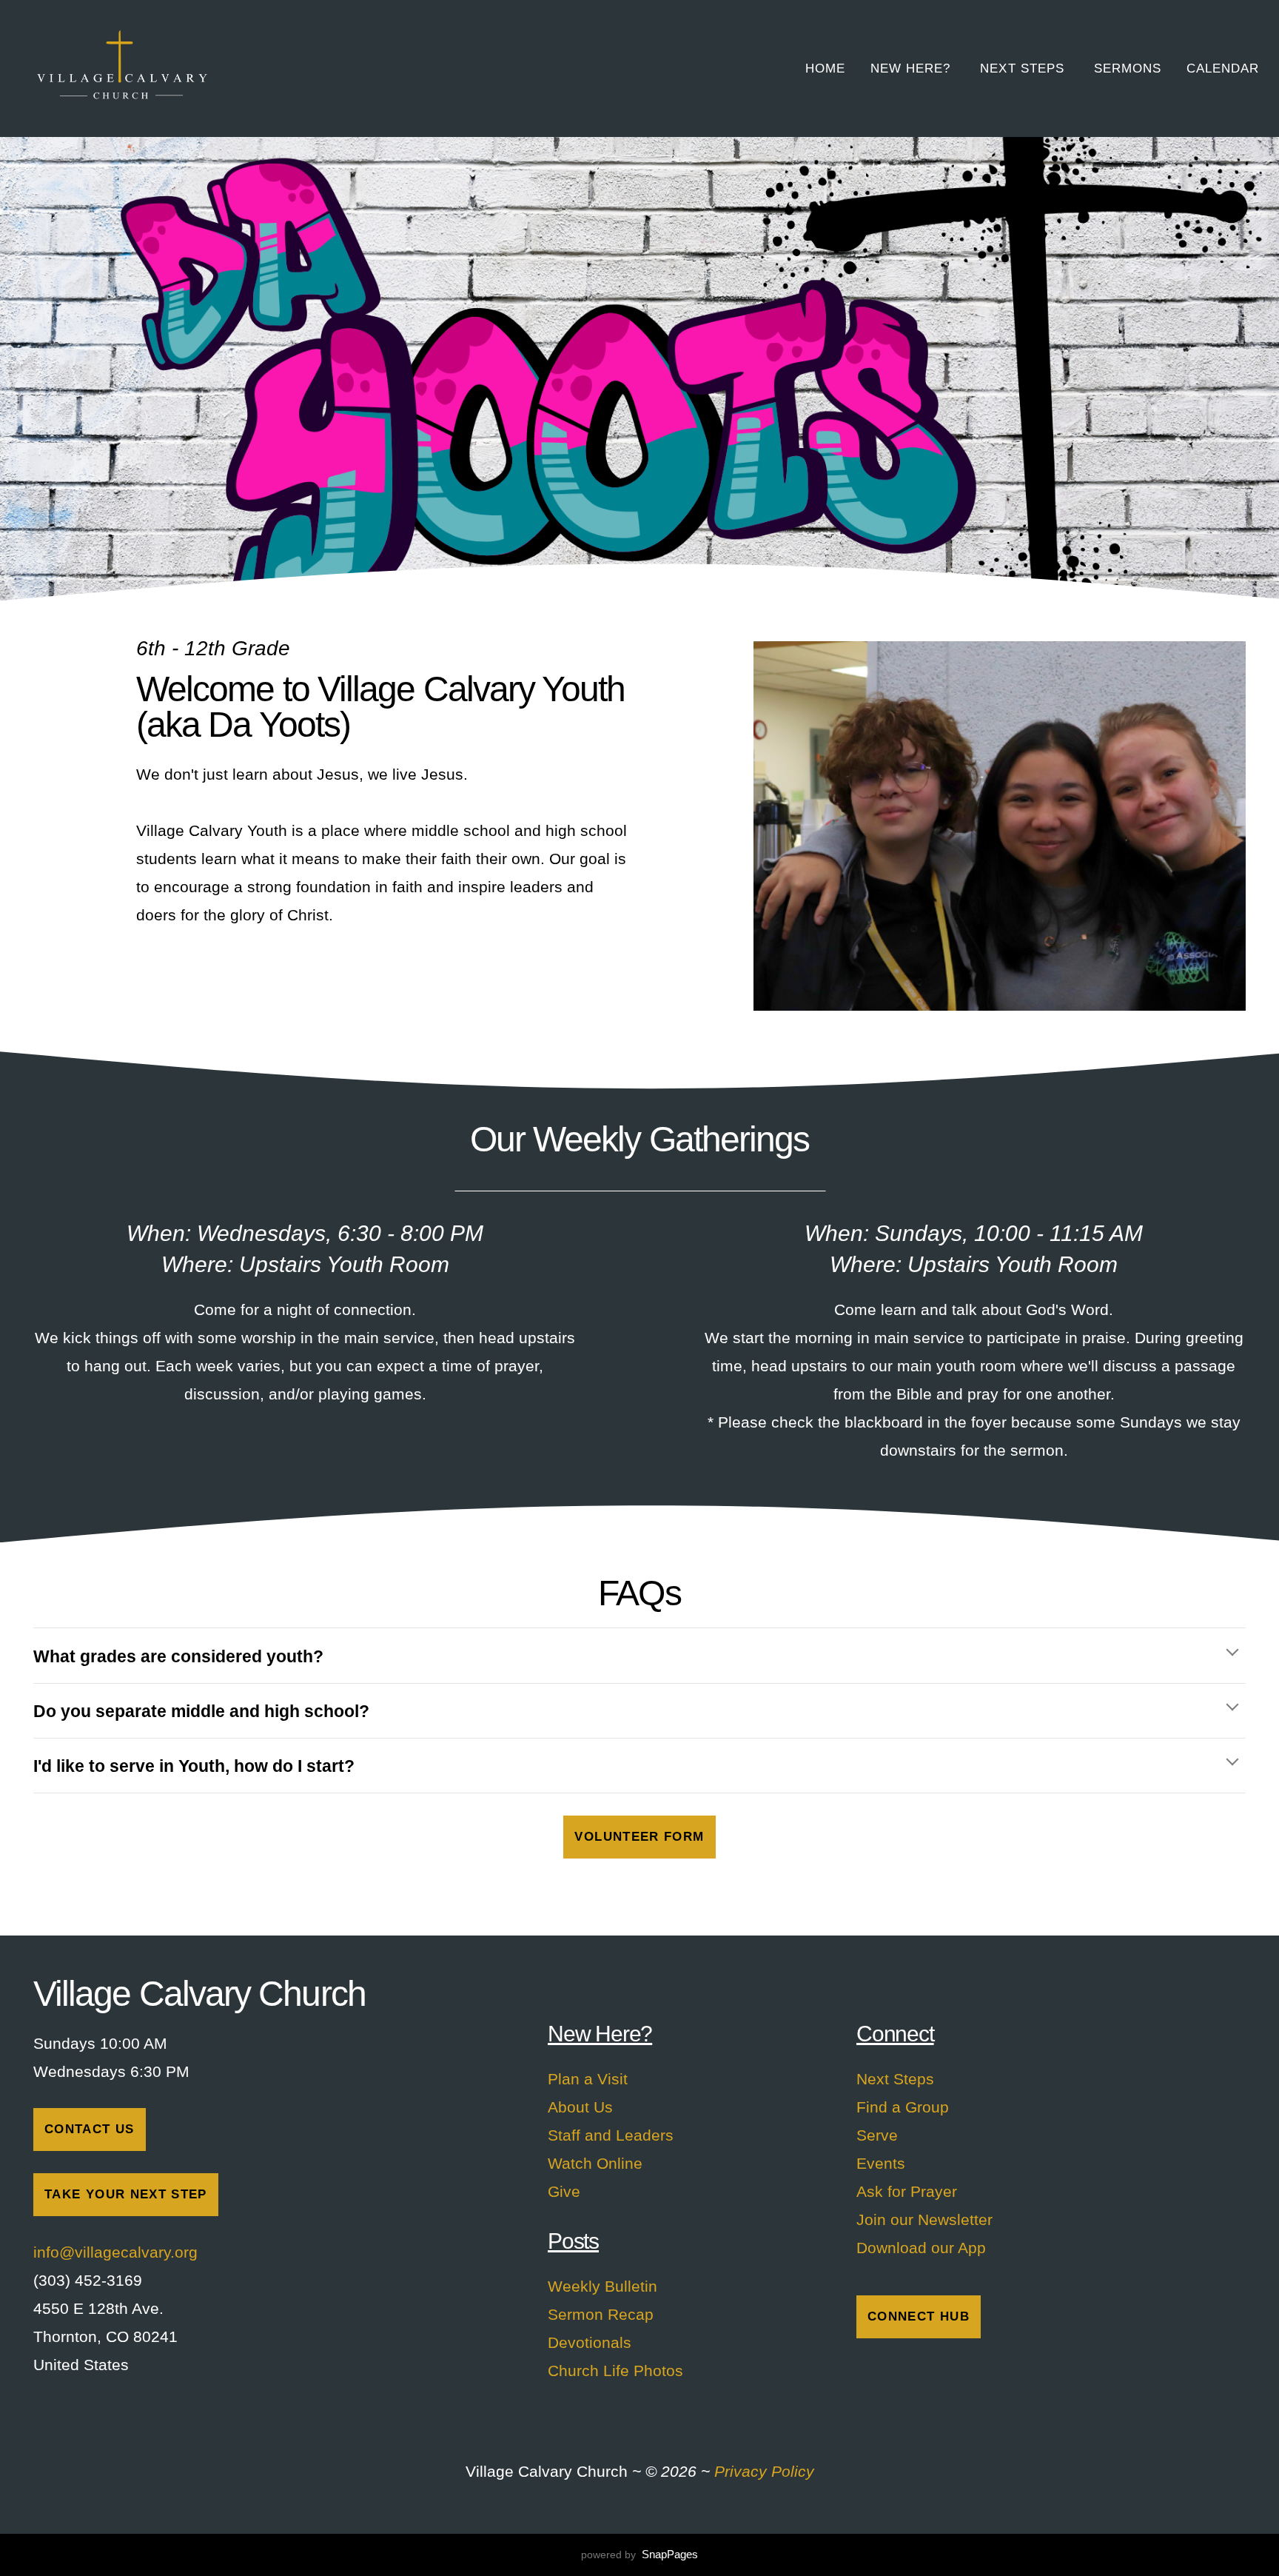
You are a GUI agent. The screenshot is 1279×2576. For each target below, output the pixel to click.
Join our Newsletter (924, 2219)
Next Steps (1024, 68)
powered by (639, 2555)
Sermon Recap (601, 2314)
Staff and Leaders (611, 2135)
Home (825, 68)
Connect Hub (919, 2316)
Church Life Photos (615, 2371)
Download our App (921, 2248)
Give (564, 2191)
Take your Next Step (126, 2194)
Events (881, 2163)
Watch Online (595, 2163)
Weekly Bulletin (602, 2286)
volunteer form (639, 1837)
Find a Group (903, 2107)
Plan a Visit (588, 2079)
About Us (580, 2107)
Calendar (1223, 68)
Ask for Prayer (907, 2191)
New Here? (913, 68)
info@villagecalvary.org (118, 2252)
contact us (90, 2129)
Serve (877, 2135)
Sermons (1128, 68)
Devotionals (590, 2342)
